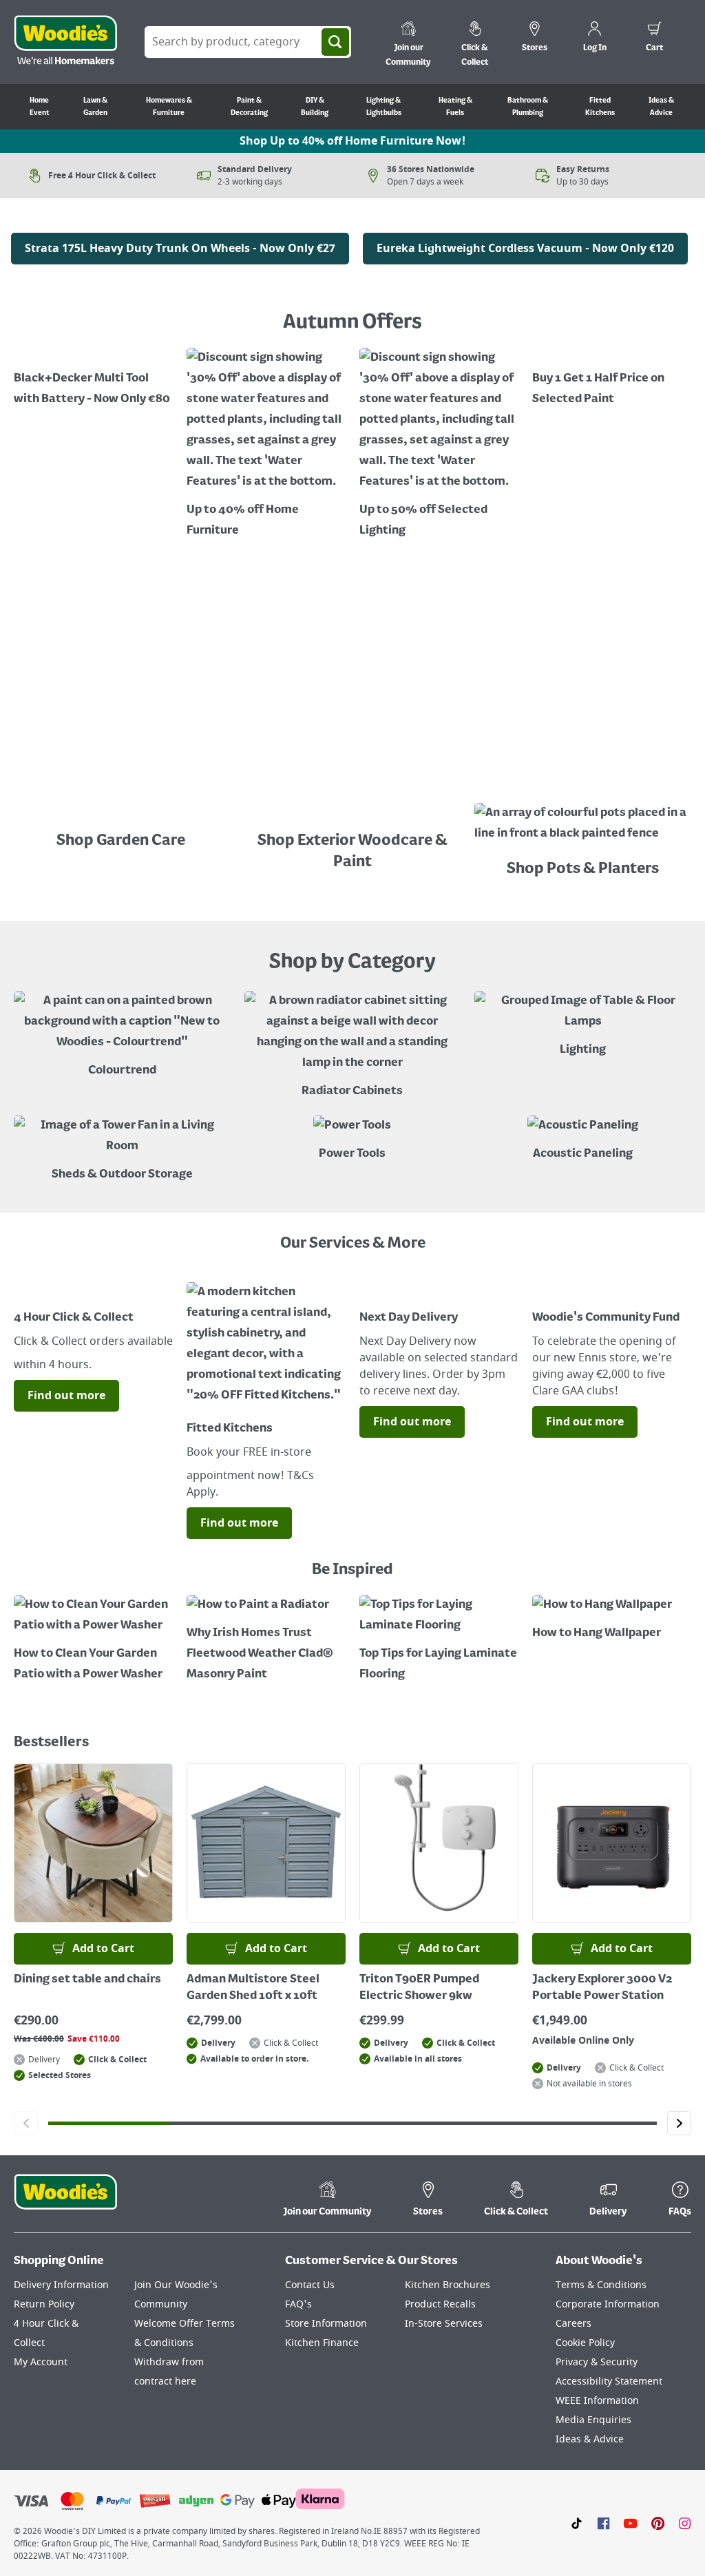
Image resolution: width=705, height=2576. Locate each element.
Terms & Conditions (601, 2285)
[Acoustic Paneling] (583, 1140)
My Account (41, 2362)
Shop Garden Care (122, 841)
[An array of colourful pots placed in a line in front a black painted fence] (583, 827)
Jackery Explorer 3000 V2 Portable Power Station (602, 1988)
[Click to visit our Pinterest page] (658, 2523)
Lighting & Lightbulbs (384, 107)
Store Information (326, 2324)
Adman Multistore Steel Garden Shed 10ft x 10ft (253, 1988)
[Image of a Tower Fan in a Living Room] (122, 1150)
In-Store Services (444, 2324)
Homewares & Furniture (169, 107)
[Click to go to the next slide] (679, 2123)
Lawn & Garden (95, 107)
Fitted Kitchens (600, 107)
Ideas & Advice (661, 107)
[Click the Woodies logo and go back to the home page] (65, 42)
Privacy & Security (597, 2362)
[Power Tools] (352, 1140)
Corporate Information (608, 2304)
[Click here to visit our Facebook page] (603, 2523)
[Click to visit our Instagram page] (685, 2523)
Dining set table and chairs (87, 1980)
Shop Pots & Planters (583, 869)
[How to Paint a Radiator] (266, 1640)
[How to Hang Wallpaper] (612, 1619)
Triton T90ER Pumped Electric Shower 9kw (419, 1988)
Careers (574, 2324)
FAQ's (298, 2304)
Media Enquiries (593, 2420)
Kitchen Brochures (448, 2285)
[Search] (335, 42)
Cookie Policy (585, 2343)
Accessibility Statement (609, 2381)
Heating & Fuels (455, 107)
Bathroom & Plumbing (528, 107)
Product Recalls (440, 2304)
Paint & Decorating (249, 107)
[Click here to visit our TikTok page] (577, 2523)
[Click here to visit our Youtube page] (630, 2523)
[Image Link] (180, 222)
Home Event (40, 107)
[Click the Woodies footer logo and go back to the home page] (65, 2201)
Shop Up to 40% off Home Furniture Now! (352, 141)
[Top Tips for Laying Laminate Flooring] (439, 1640)
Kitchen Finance (322, 2343)
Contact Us (310, 2285)
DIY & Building (315, 107)
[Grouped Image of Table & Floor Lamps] (583, 1026)
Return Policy (44, 2304)
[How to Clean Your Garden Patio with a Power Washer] (93, 1640)
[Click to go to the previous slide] (26, 2123)
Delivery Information (61, 2285)
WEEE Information (597, 2401)
